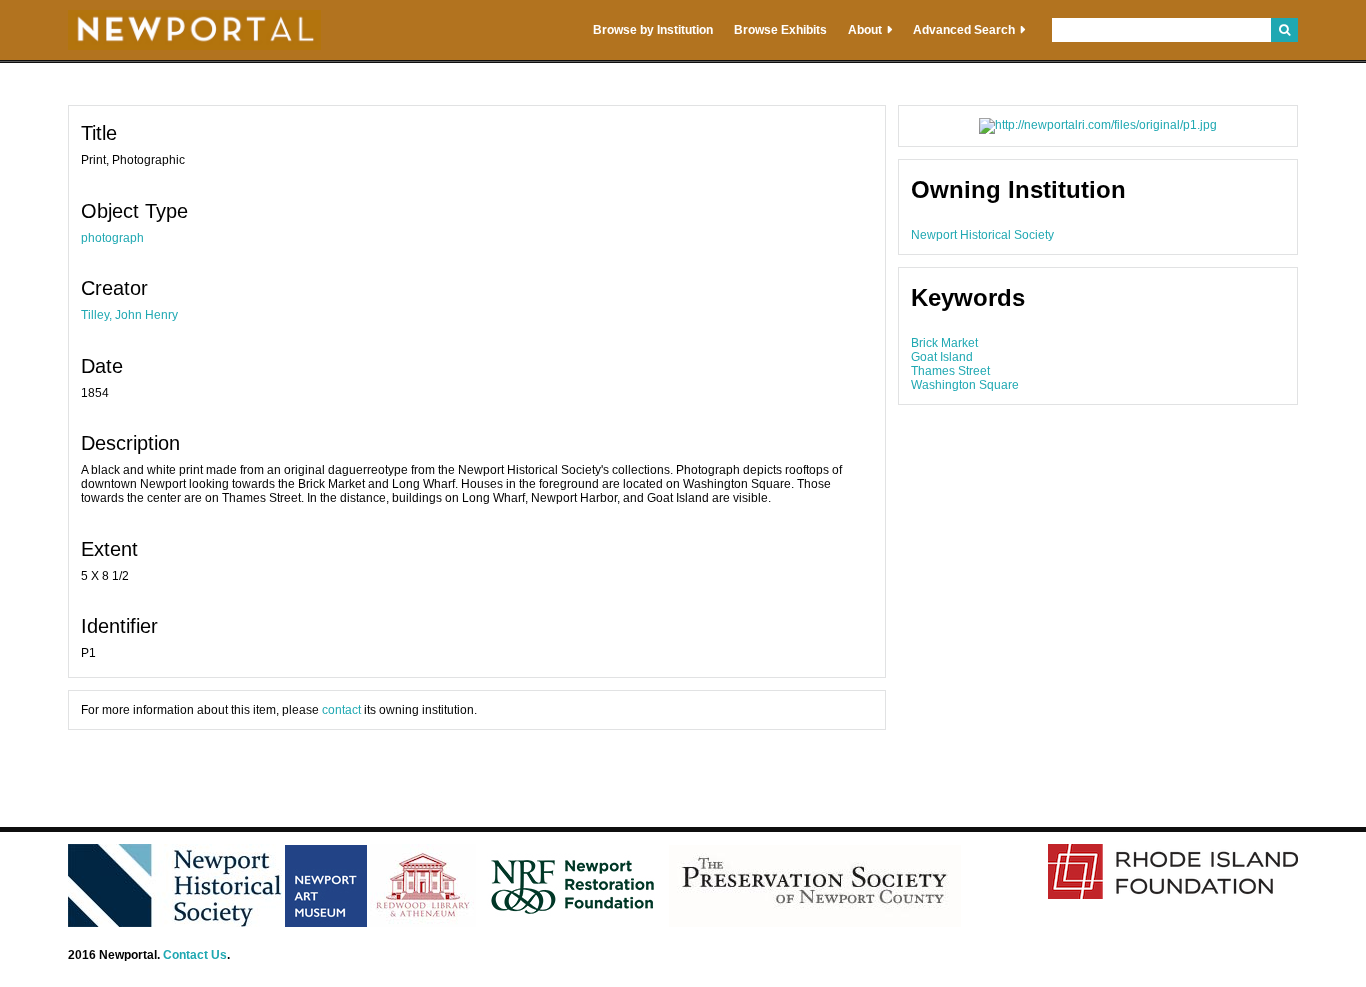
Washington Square (965, 385)
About (865, 30)
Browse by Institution (653, 30)
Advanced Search (964, 30)
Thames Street (950, 371)
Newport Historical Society (982, 235)
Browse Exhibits (780, 30)
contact (341, 710)
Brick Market (944, 343)
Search (1284, 30)
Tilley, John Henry (129, 315)
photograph (112, 238)
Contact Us (195, 955)
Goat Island (942, 357)
